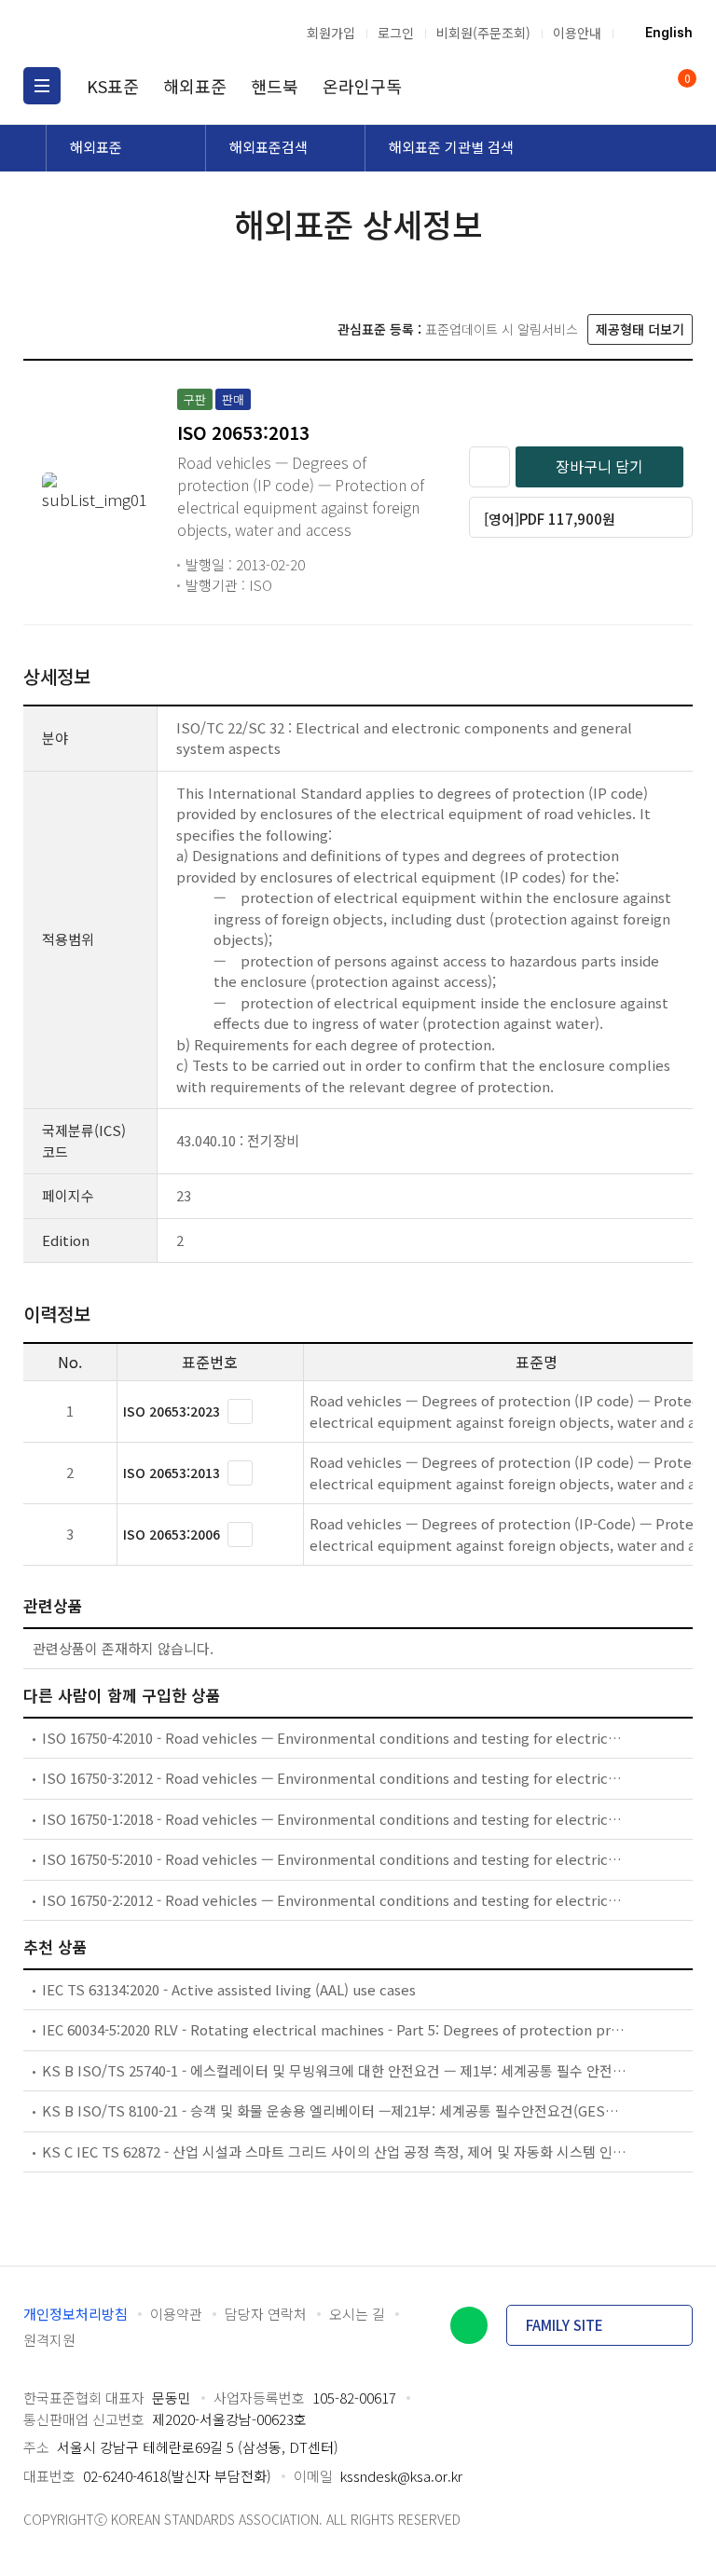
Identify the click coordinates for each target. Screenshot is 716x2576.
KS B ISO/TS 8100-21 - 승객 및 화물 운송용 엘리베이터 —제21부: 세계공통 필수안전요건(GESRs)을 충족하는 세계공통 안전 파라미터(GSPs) (335, 2110)
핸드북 (275, 86)
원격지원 (49, 2340)
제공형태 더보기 (640, 329)
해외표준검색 (268, 147)
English (669, 33)
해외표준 (195, 86)
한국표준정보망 (121, 33)
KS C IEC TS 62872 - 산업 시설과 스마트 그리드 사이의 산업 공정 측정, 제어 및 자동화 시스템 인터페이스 (335, 2151)
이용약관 (176, 2314)
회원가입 (331, 33)
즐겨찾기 (489, 467)
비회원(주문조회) (483, 33)
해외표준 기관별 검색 (451, 147)
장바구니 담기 (599, 466)
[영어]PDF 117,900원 (550, 519)
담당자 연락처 (266, 2314)
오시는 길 (357, 2314)
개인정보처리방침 (76, 2314)
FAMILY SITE (565, 2325)
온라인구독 (362, 86)
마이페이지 (640, 86)
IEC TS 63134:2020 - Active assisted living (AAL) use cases (229, 1989)
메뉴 (42, 86)
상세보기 (240, 1411)
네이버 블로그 (469, 2325)
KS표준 (113, 86)
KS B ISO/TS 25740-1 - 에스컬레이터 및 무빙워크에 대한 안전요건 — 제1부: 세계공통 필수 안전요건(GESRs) (335, 2070)
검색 (604, 86)
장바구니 (686, 80)
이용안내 (577, 33)
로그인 (396, 33)
